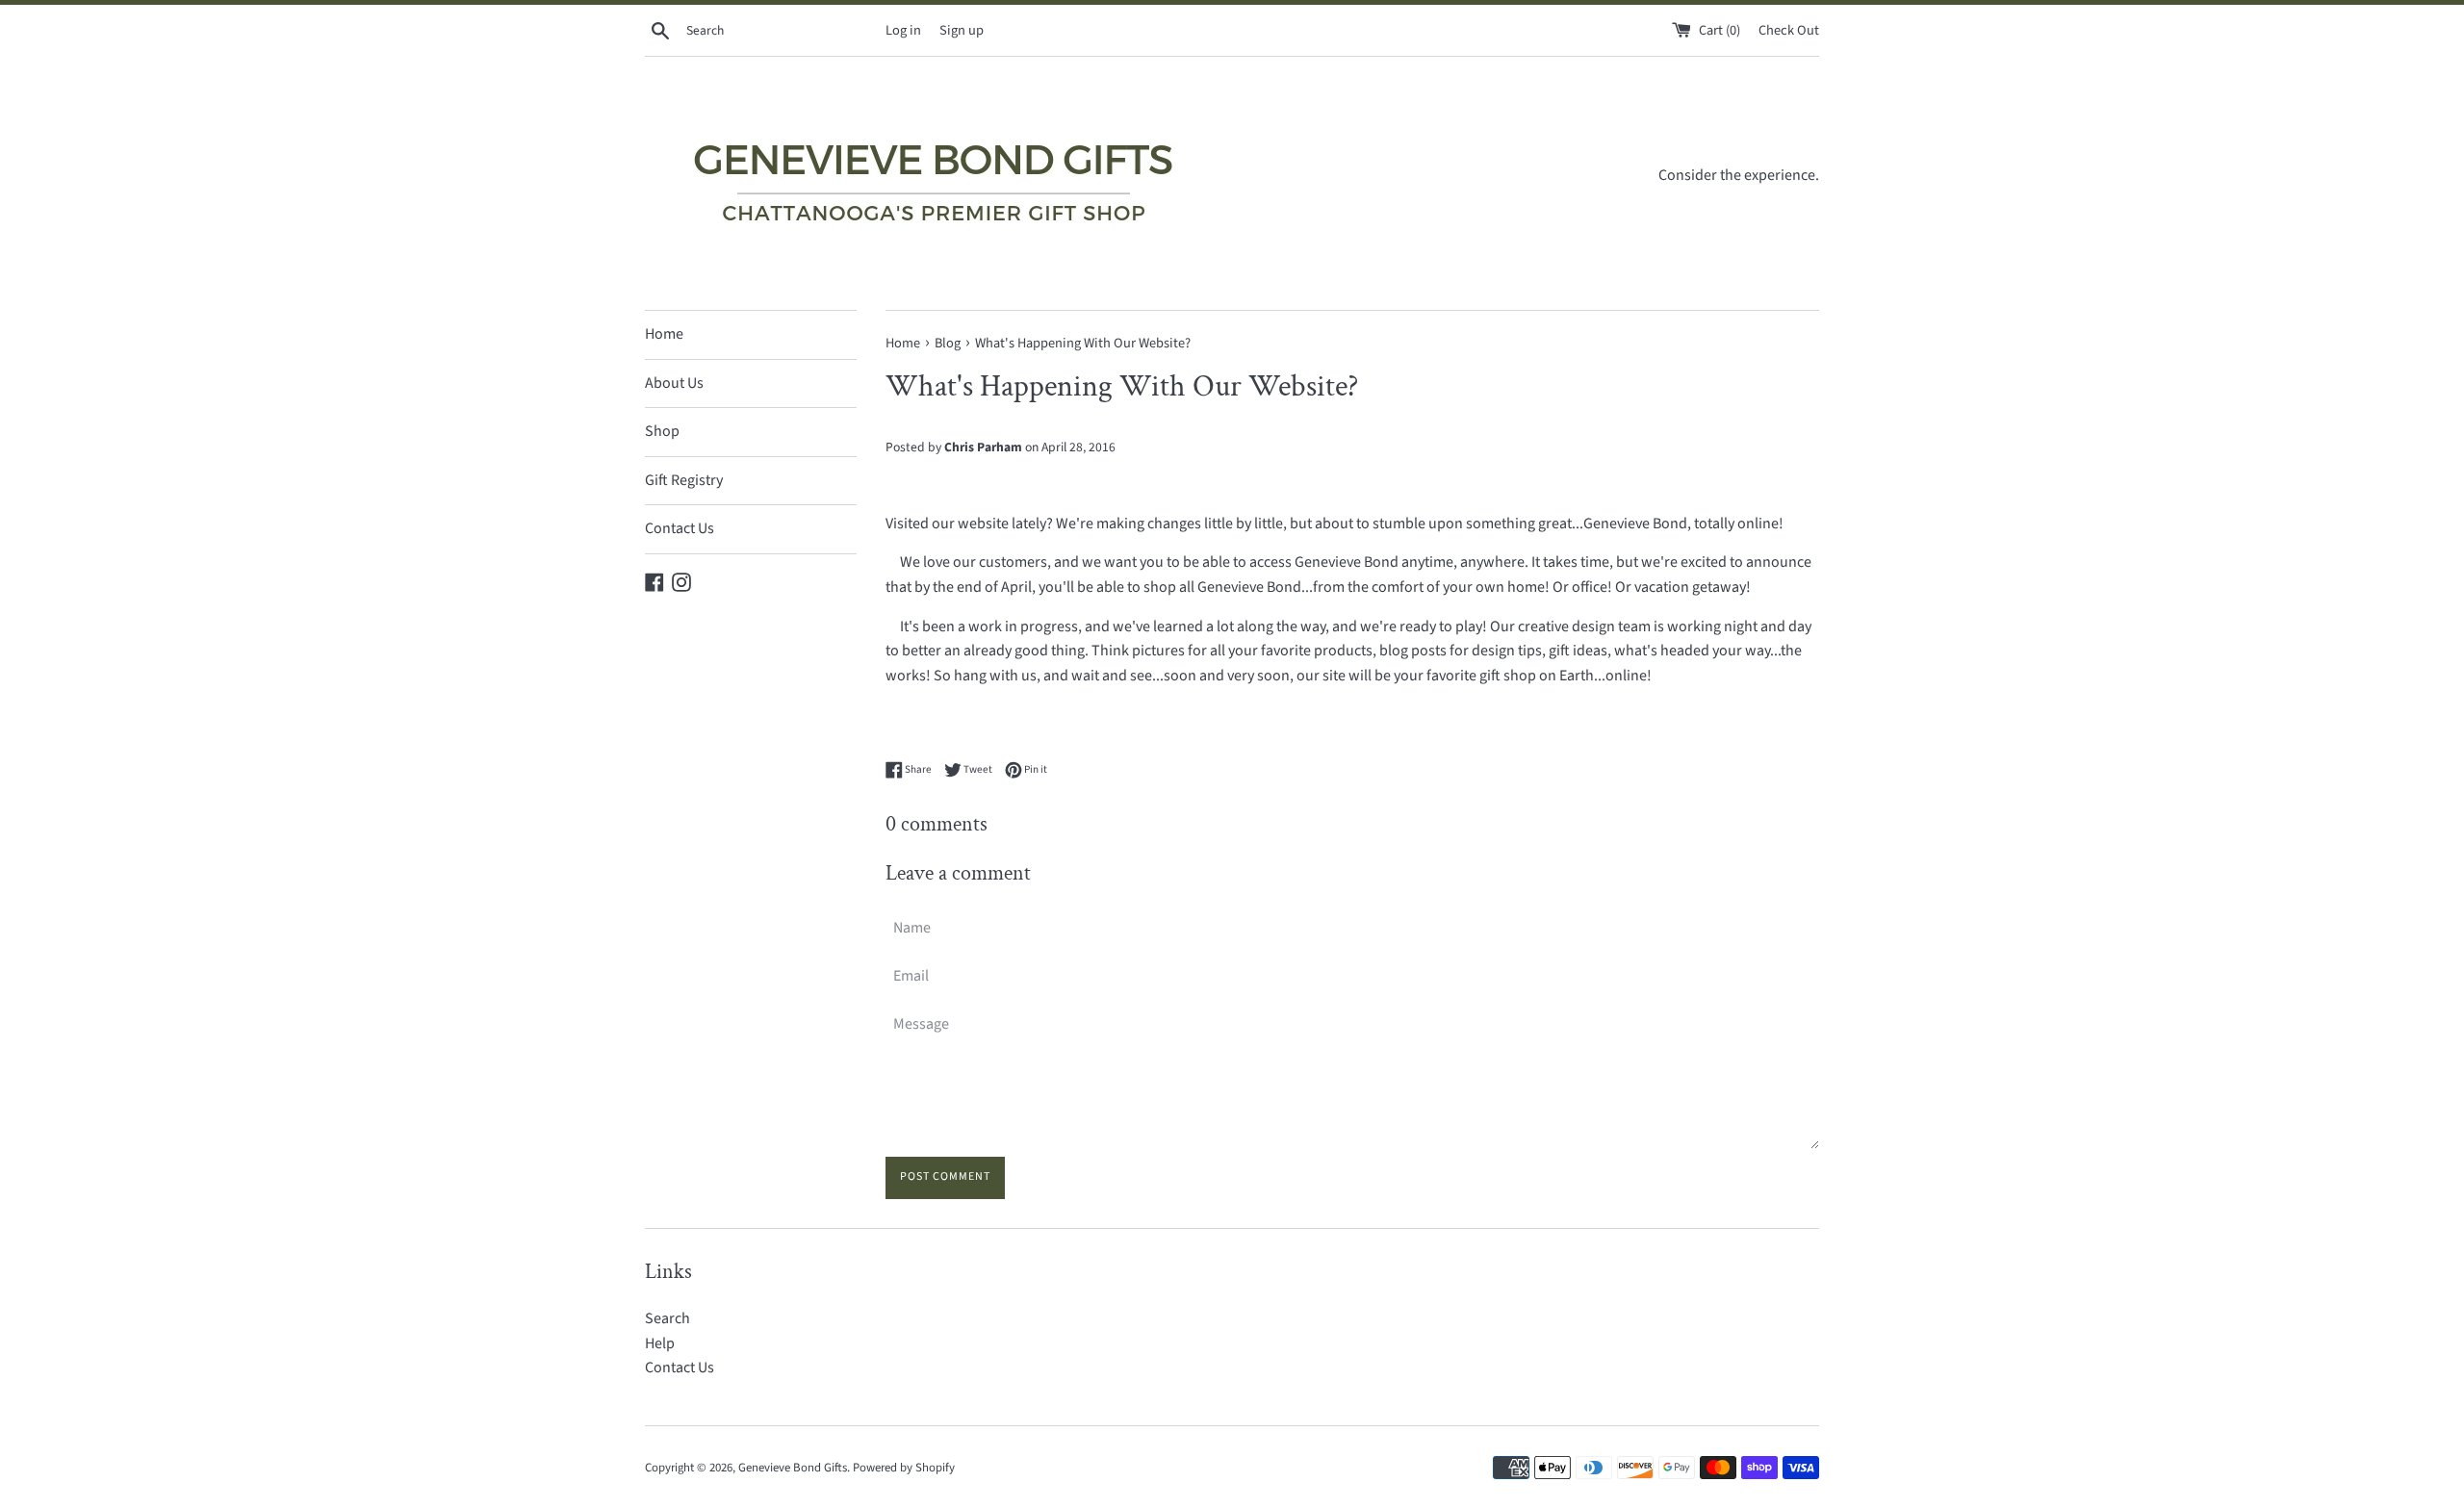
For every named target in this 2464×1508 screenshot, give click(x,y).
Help (660, 1343)
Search (667, 1318)
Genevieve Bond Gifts (793, 1468)
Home (664, 334)
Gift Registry (684, 480)
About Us (674, 383)
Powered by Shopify (904, 1468)
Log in (903, 30)
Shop (662, 431)
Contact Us (680, 528)
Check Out (1789, 30)
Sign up (962, 30)
